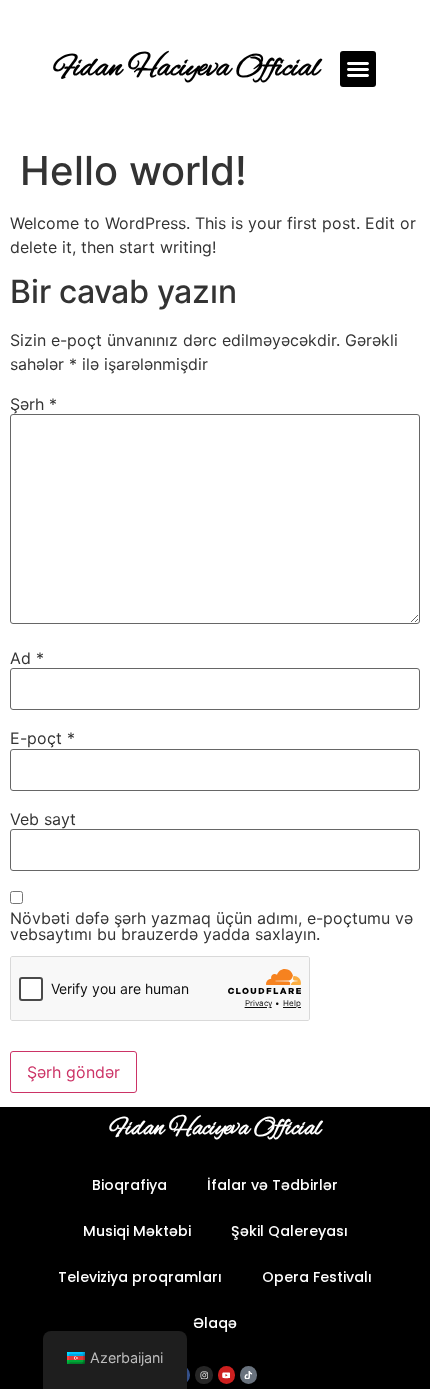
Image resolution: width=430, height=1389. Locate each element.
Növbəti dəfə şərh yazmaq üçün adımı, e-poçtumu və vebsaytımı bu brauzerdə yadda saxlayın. (211, 926)
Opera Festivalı (317, 1277)
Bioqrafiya (129, 1185)
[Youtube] (226, 1374)
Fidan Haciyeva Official (187, 68)
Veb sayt (43, 819)
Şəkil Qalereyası (289, 1231)
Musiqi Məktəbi (137, 1231)
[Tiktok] (248, 1374)
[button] (358, 69)
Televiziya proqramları (140, 1277)
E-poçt (42, 738)
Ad (27, 658)
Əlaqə (215, 1323)
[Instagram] (203, 1374)
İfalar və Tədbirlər (272, 1185)
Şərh (33, 404)
